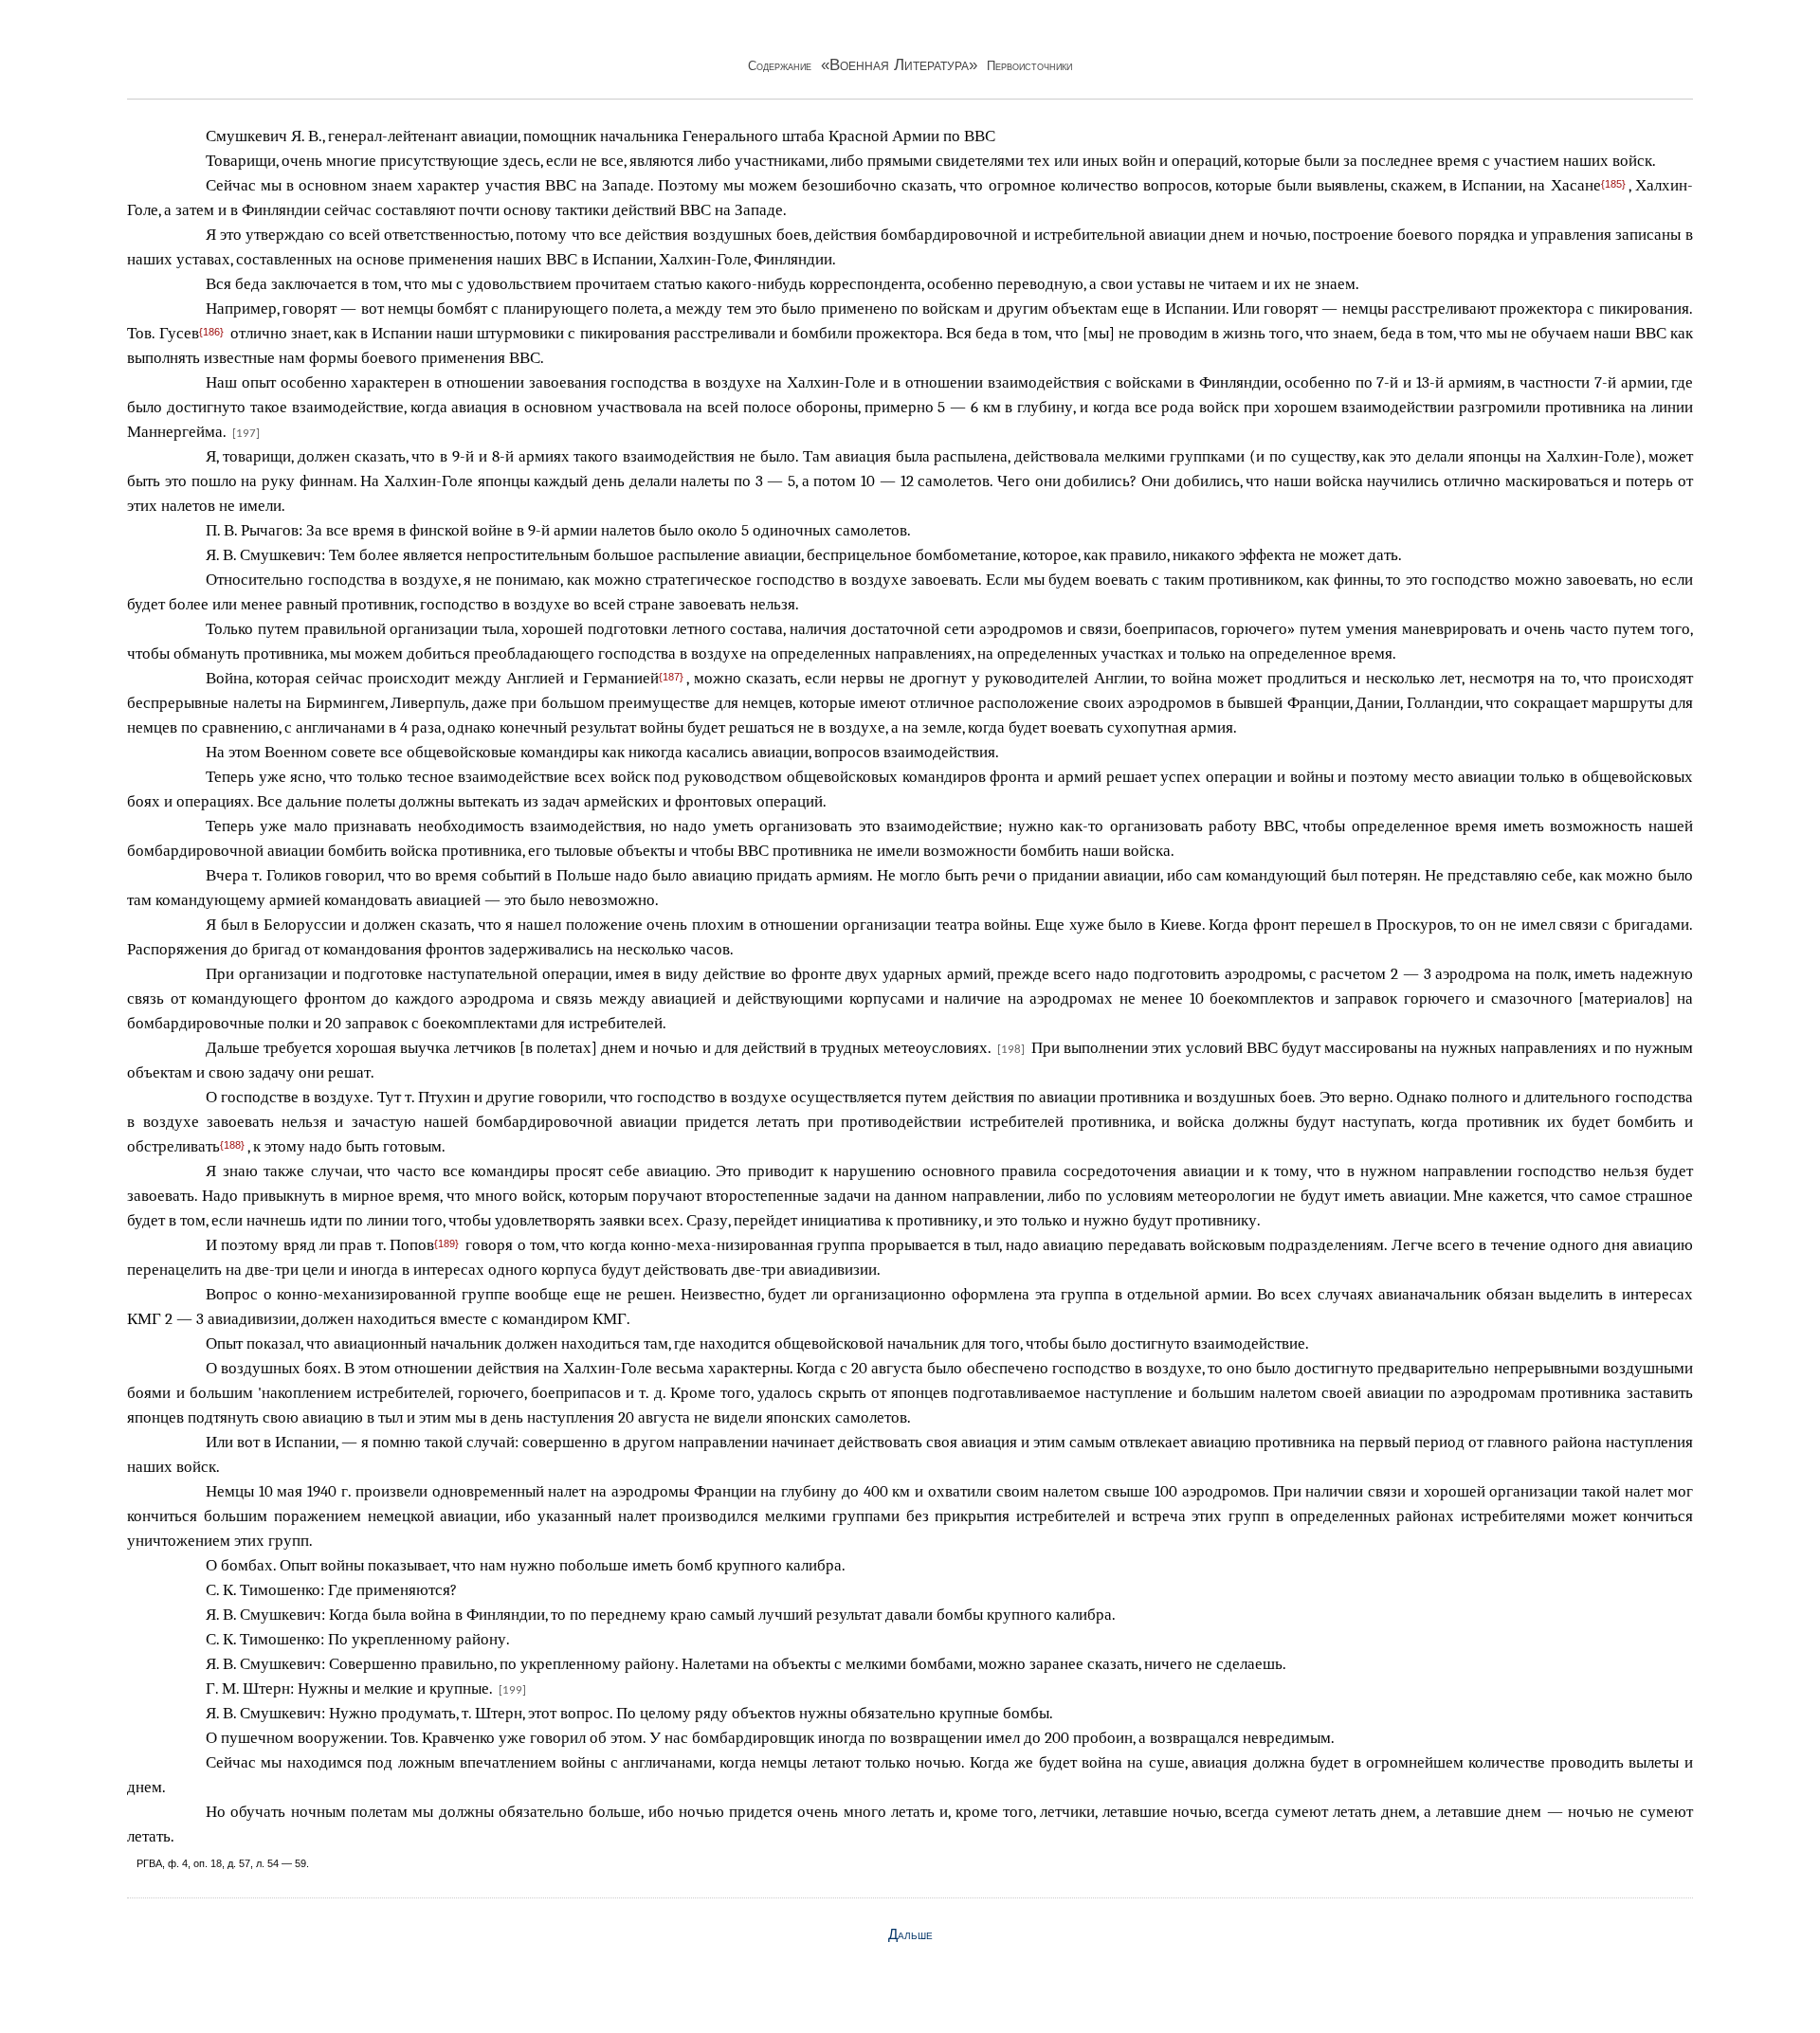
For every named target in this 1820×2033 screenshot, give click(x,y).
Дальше (910, 1934)
